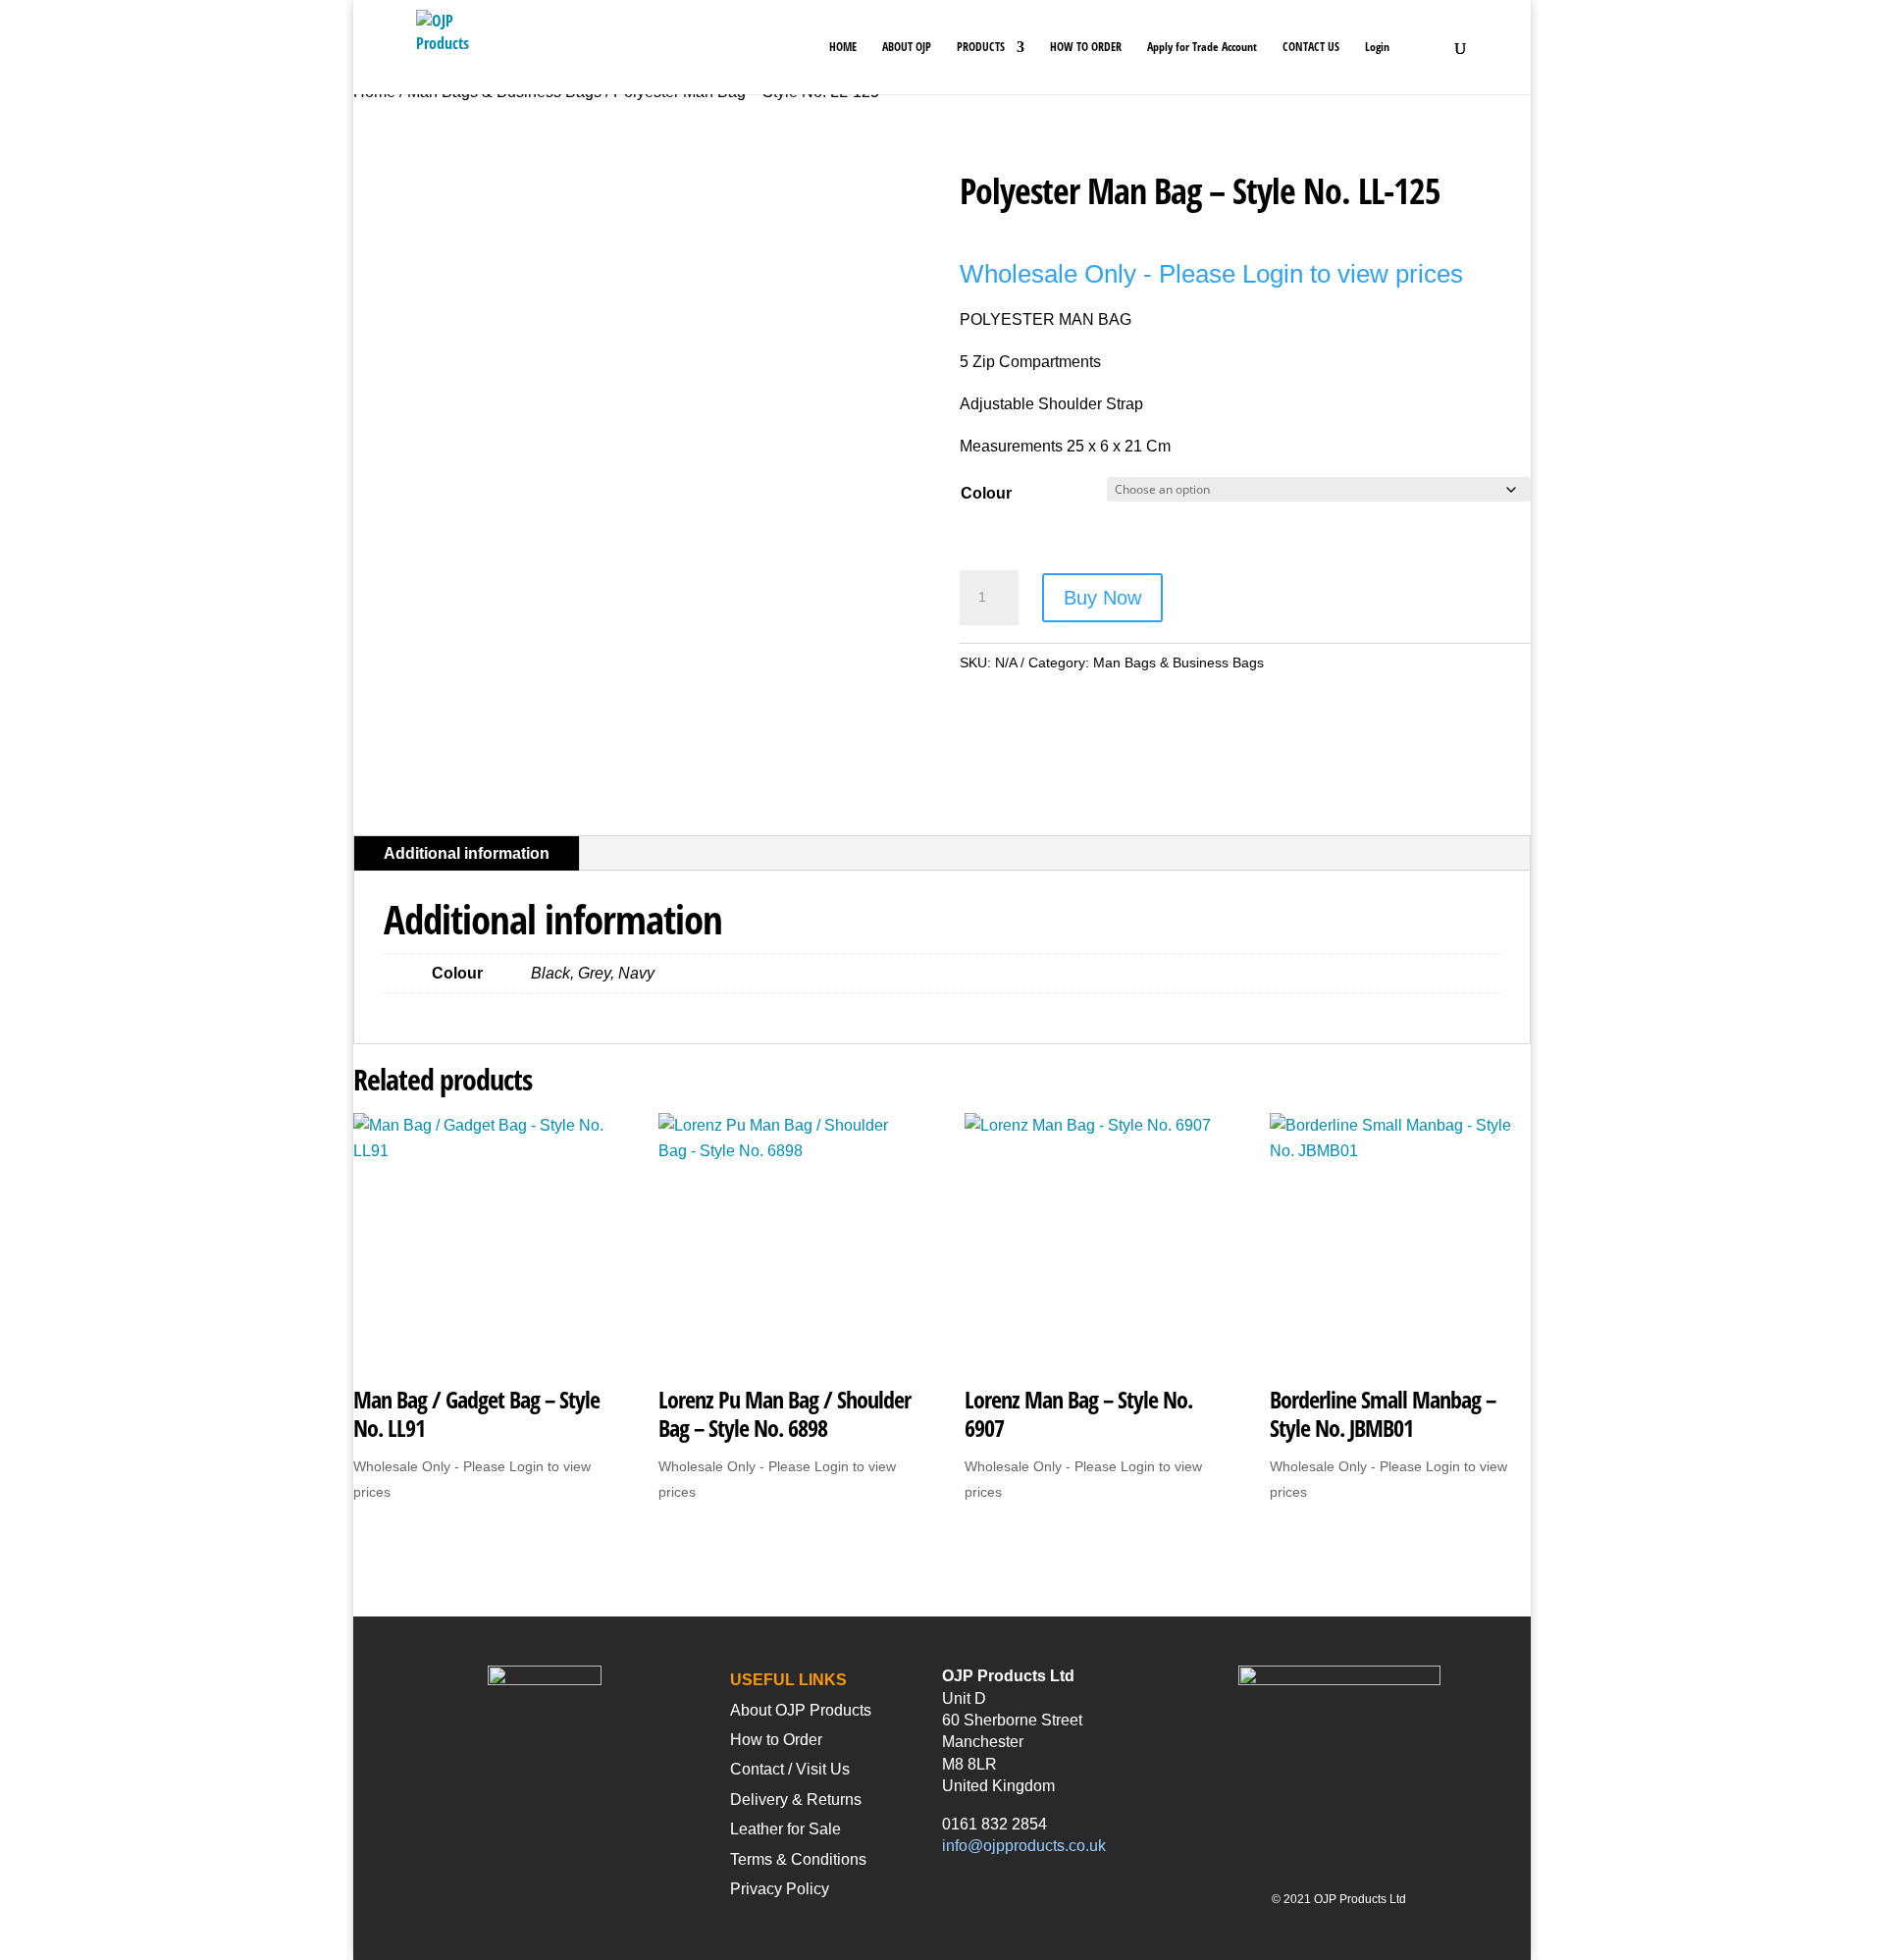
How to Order (776, 1740)
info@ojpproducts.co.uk (1024, 1846)
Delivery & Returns (796, 1800)
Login (1377, 48)
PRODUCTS (981, 48)
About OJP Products (801, 1710)
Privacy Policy (780, 1889)
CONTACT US (1311, 48)
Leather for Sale (785, 1829)
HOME (843, 48)
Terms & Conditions (798, 1859)
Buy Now (1102, 598)
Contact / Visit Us (790, 1769)
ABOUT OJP (907, 48)
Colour (986, 493)
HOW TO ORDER (1086, 48)
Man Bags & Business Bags (1178, 662)
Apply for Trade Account (1202, 48)
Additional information (467, 853)
